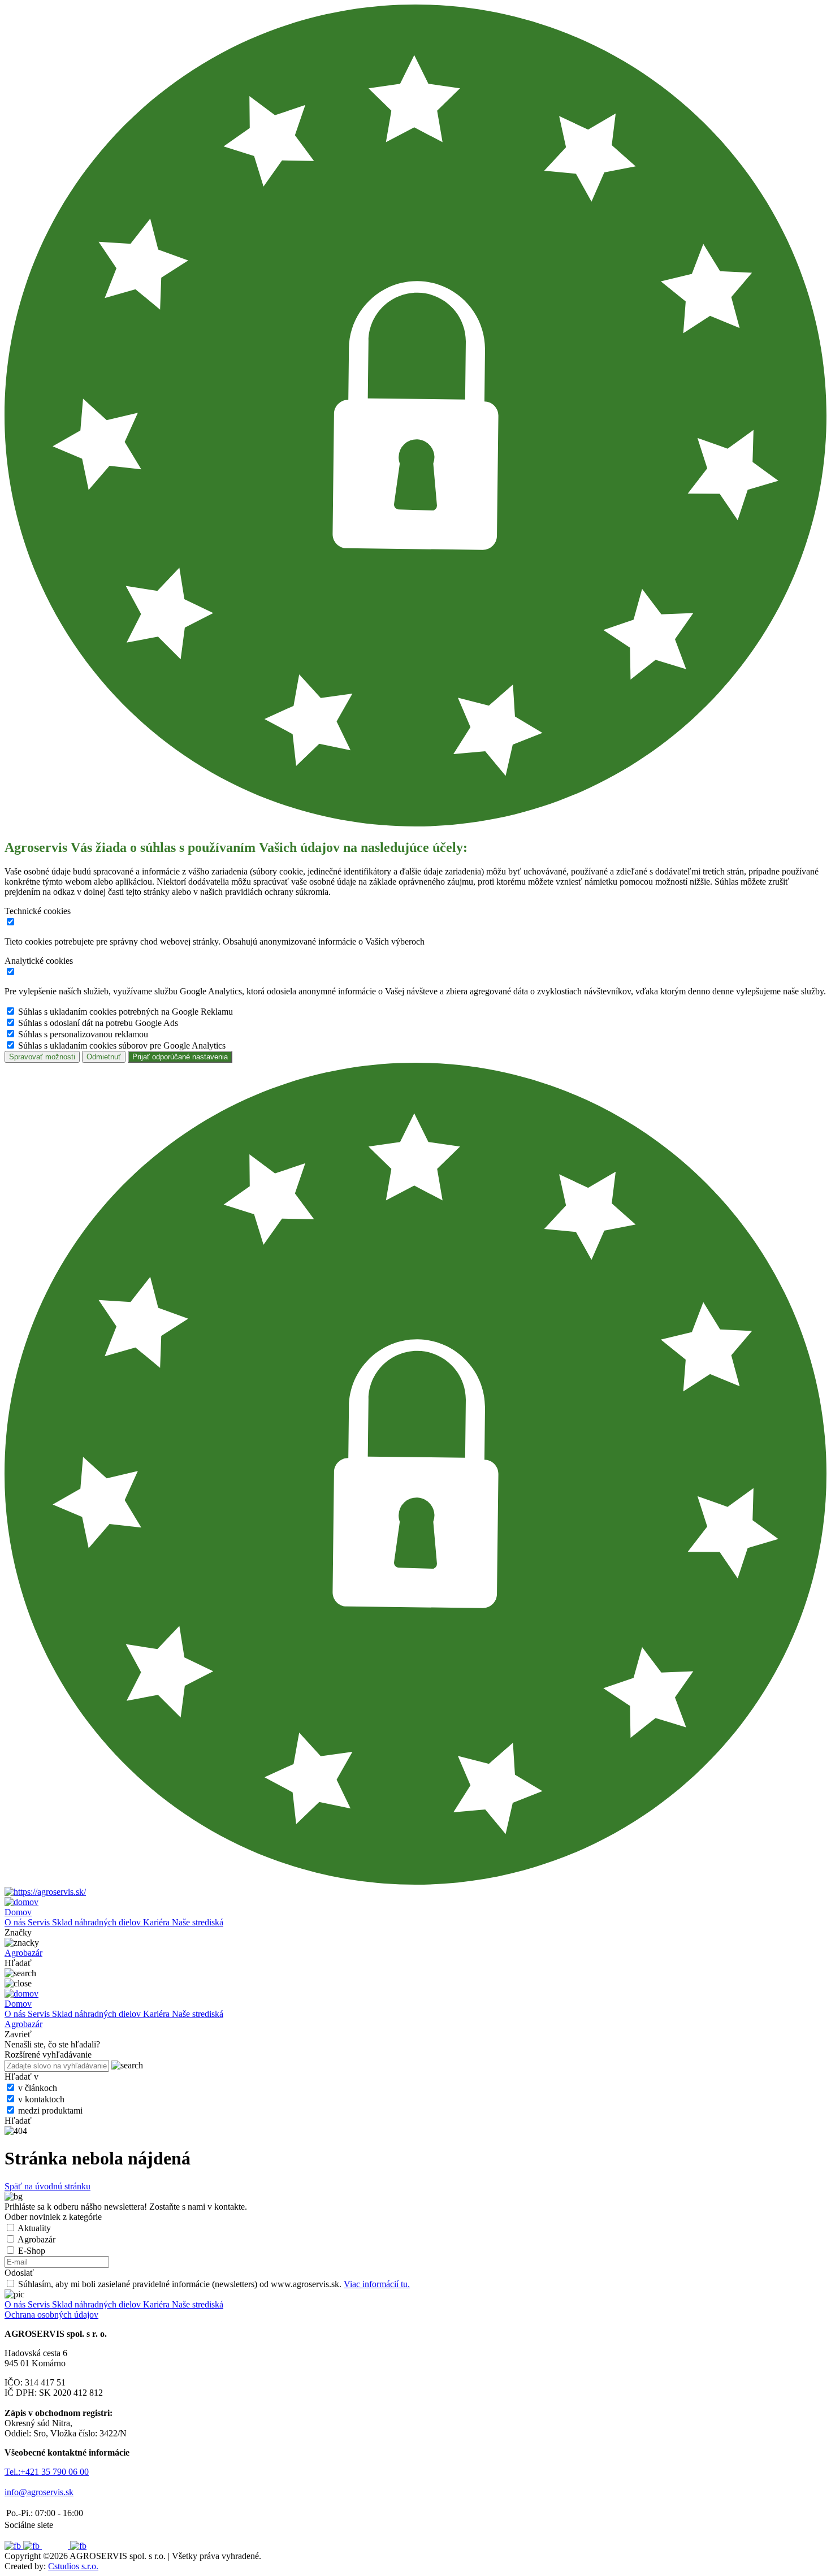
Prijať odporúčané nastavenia (180, 1057)
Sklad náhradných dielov (98, 1922)
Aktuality (34, 2228)
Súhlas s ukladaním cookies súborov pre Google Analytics (122, 1045)
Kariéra (157, 1922)
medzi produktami (50, 2110)
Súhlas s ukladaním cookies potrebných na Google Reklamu (125, 1012)
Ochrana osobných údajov (51, 2315)
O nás (16, 1922)
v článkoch (38, 2088)
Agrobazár (36, 2239)
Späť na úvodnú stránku (47, 2186)
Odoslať (19, 2273)
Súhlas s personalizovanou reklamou (83, 1034)
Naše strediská (198, 1922)
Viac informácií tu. (377, 2284)
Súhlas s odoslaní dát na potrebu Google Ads (98, 1023)
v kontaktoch (41, 2099)
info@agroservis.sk (39, 2492)
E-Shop (32, 2251)
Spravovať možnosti (42, 1057)
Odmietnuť (104, 1057)
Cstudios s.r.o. (73, 2566)
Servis (40, 1922)
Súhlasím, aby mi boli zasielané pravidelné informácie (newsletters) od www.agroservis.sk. (214, 2284)
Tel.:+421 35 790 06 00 (47, 2472)
